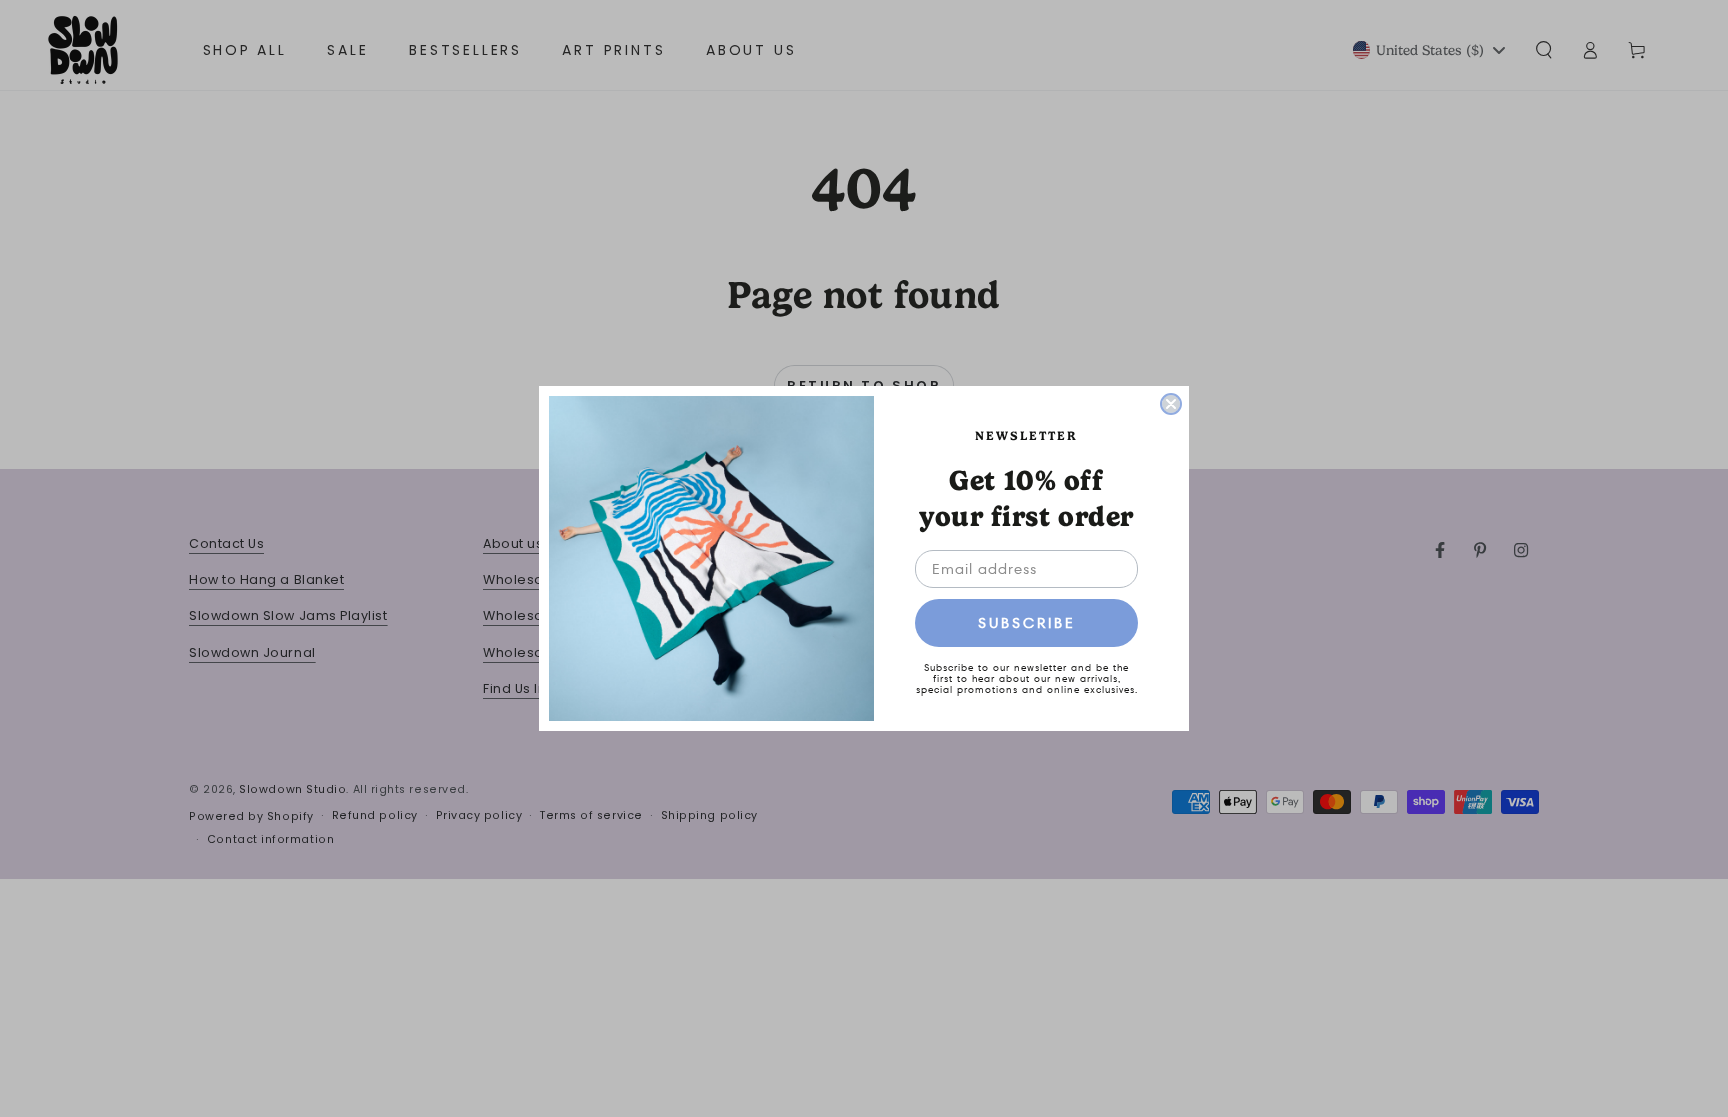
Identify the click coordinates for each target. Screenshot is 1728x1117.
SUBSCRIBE (1027, 623)
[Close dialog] (1171, 404)
